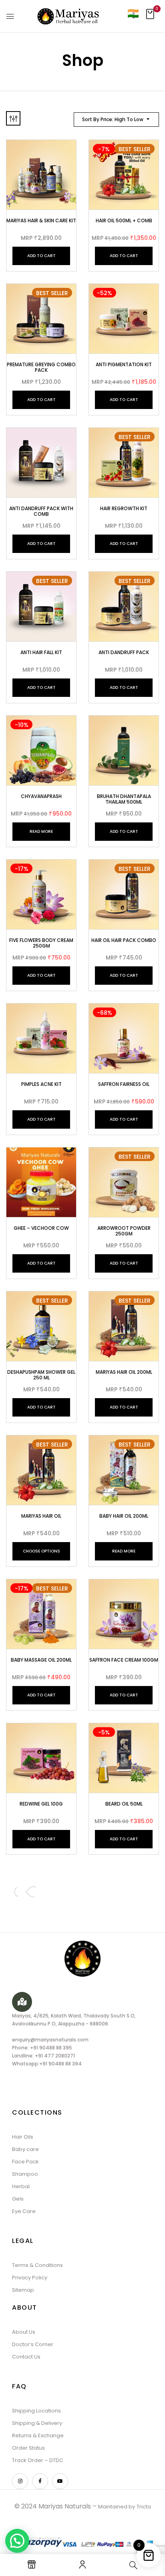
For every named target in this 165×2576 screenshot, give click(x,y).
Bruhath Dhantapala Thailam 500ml (124, 799)
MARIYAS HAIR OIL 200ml (124, 1372)
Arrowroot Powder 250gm (124, 1231)
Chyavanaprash (41, 796)
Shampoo (25, 2174)
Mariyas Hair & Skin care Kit (41, 220)
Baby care (25, 2149)
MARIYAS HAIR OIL (41, 1516)
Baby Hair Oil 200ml (124, 1516)
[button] (150, 16)
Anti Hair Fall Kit (41, 652)
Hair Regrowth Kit (124, 508)
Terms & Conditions (37, 2265)
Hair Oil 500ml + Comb (124, 220)
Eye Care (24, 2211)
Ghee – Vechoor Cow (41, 1228)
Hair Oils (23, 2137)
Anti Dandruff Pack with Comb (41, 511)
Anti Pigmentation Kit (124, 364)
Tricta (144, 2507)
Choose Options (41, 1551)
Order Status (28, 2448)
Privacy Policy (30, 2278)
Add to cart (41, 256)
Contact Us (26, 2357)
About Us (24, 2332)
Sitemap (23, 2290)
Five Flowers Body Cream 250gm (41, 943)
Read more (41, 831)
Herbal (21, 2186)
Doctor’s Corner (33, 2344)
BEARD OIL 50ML (124, 1804)
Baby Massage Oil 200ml (41, 1660)
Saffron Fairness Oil (124, 1084)
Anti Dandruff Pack (124, 652)
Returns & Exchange (38, 2435)
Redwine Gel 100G (41, 1804)
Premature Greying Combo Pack (41, 367)
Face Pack (25, 2162)
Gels (18, 2199)
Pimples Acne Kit (41, 1084)
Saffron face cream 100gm (124, 1660)
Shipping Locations (36, 2411)
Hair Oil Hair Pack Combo (124, 940)
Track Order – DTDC (38, 2460)
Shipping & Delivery (37, 2423)
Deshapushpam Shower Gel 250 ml (41, 1375)
